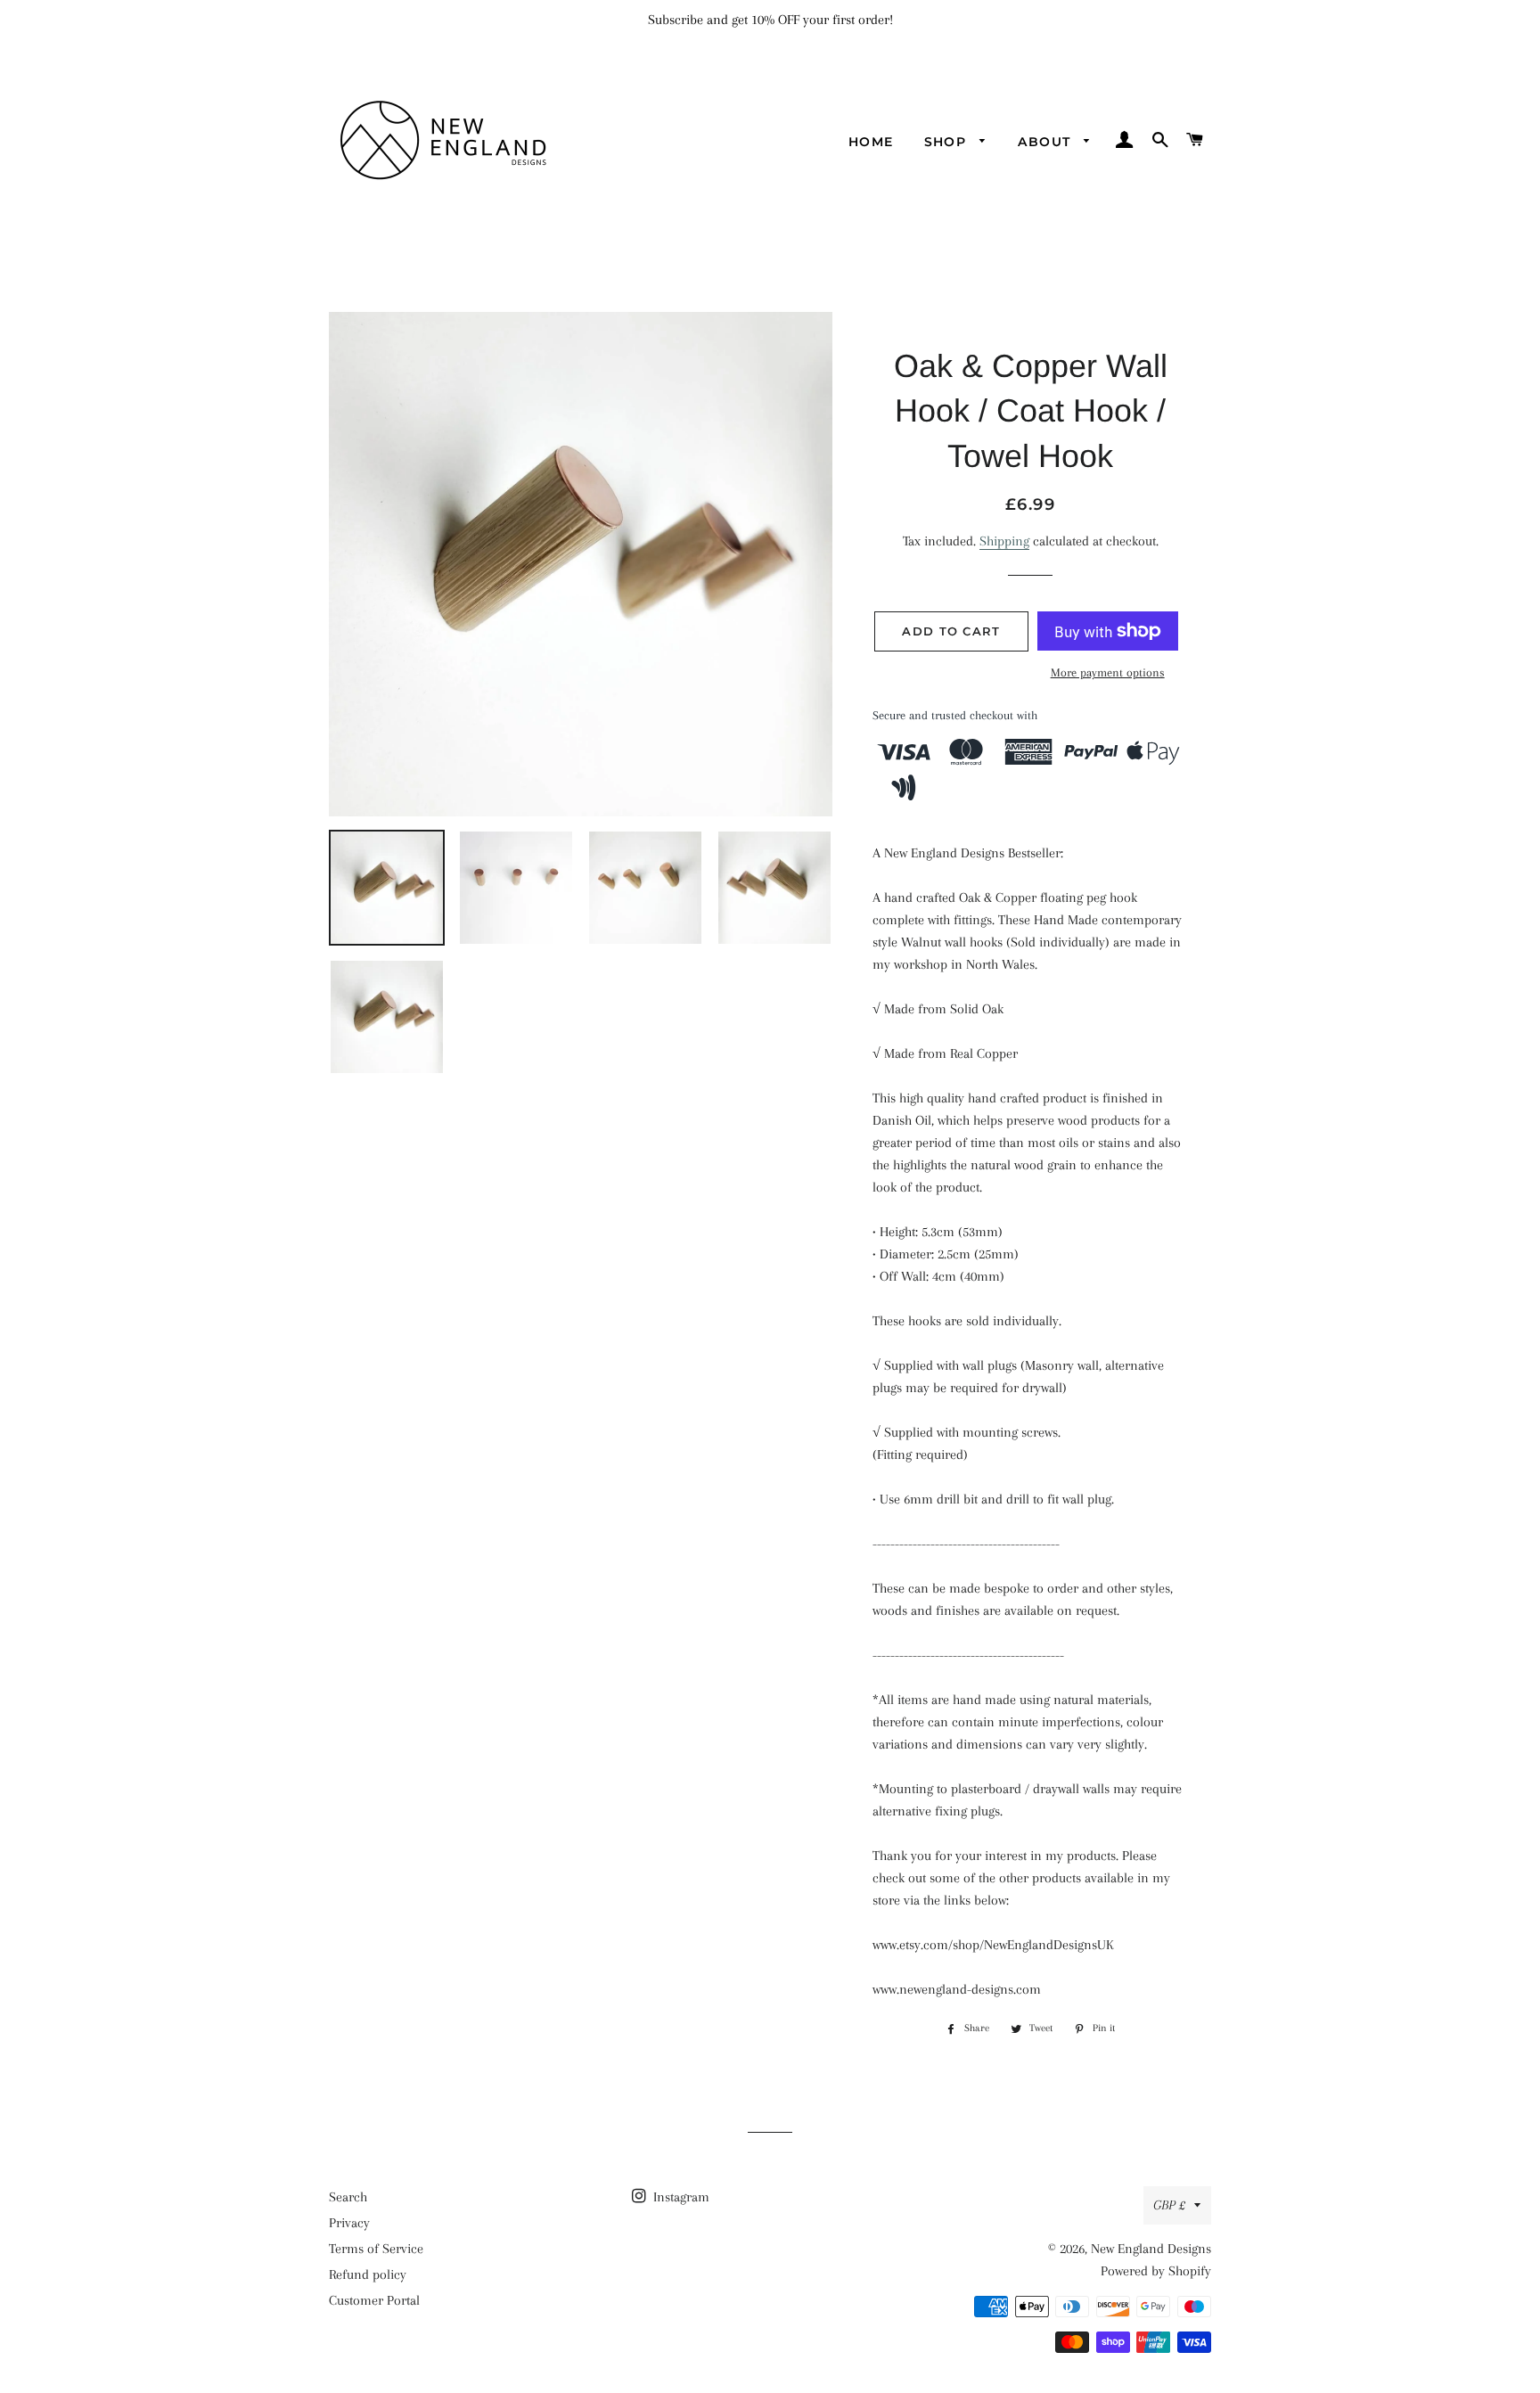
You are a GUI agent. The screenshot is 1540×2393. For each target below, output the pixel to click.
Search (348, 2197)
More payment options (1108, 672)
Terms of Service (376, 2249)
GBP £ (1169, 2205)
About (1046, 142)
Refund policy (368, 2274)
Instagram (680, 2197)
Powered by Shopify (1156, 2271)
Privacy (349, 2223)
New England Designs (1151, 2249)
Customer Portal (374, 2300)
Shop (948, 142)
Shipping (1004, 541)
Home (871, 142)
